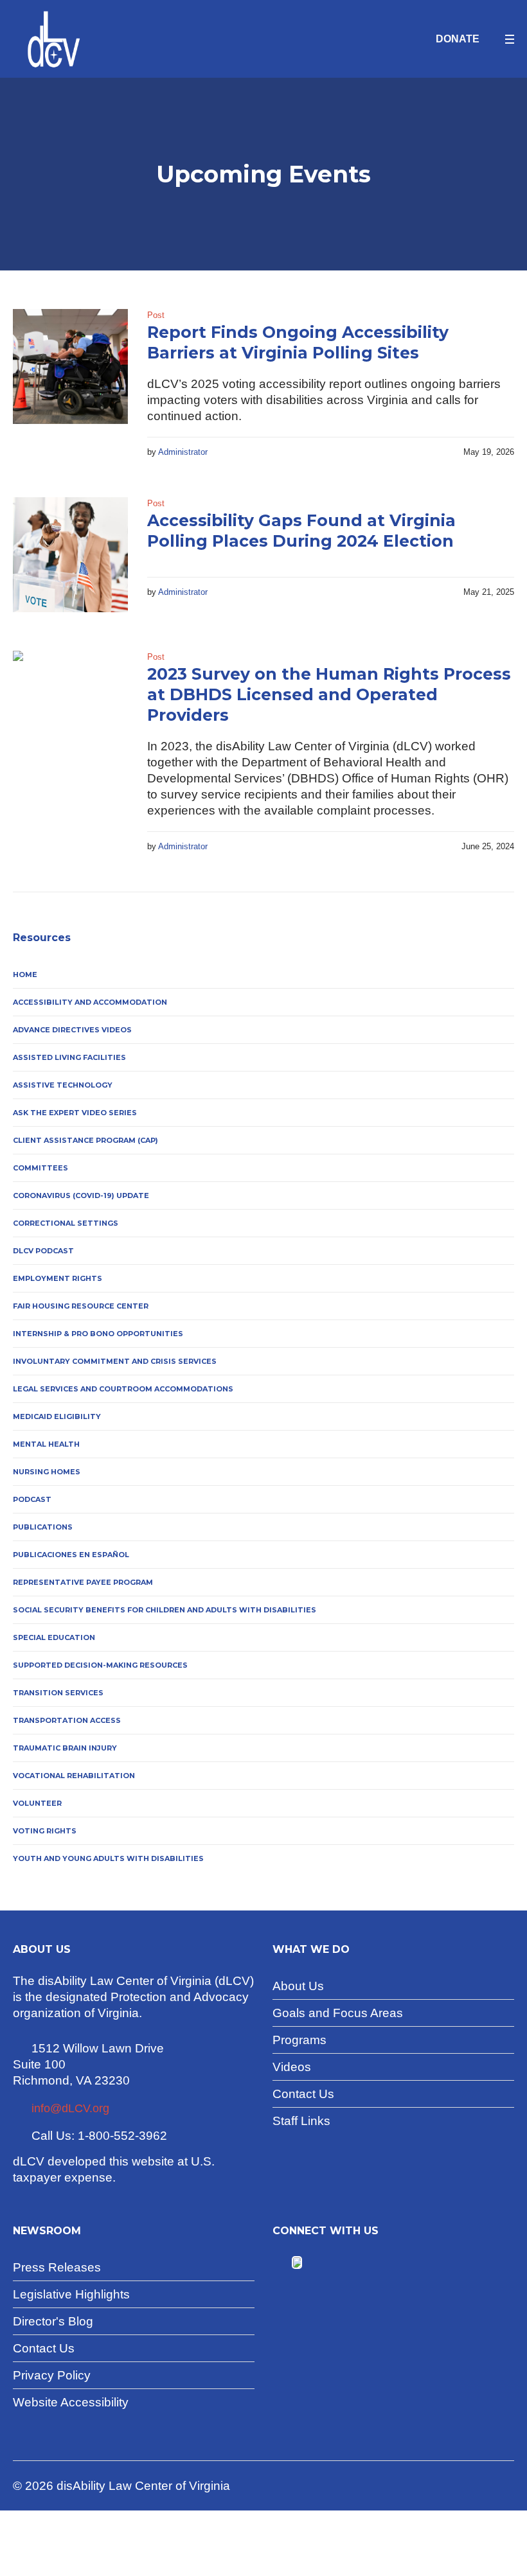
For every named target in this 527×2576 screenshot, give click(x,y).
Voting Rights (45, 1831)
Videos (292, 2067)
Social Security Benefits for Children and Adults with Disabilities (165, 1610)
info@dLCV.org (70, 2108)
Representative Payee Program (83, 1582)
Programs (299, 2040)
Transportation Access (67, 1720)
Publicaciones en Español (71, 1555)
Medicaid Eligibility (57, 1416)
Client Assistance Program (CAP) (85, 1140)
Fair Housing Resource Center (81, 1306)
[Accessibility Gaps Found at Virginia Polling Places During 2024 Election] (70, 555)
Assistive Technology (63, 1085)
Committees (40, 1168)
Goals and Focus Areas (338, 2013)
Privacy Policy (52, 2375)
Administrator (183, 452)
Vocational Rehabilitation (74, 1776)
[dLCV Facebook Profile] (281, 2263)
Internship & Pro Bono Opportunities (98, 1334)
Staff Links (301, 2121)
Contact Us (303, 2094)
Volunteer (37, 1803)
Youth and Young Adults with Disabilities (108, 1858)
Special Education (54, 1637)
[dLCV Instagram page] (333, 2263)
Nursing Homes (47, 1472)
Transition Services (58, 1693)
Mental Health (46, 1444)
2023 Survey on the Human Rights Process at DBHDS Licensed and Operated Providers (329, 694)
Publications (43, 1527)
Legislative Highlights (71, 2294)
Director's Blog (53, 2321)
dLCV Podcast (43, 1251)
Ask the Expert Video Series (75, 1113)
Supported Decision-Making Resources (100, 1665)
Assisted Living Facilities (69, 1057)
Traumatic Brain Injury (65, 1748)
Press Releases (57, 2267)
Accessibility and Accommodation (90, 1002)
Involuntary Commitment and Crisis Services (115, 1361)
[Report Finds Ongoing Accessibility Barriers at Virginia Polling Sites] (70, 366)
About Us (298, 1986)
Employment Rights (58, 1278)
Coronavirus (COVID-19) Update (81, 1195)
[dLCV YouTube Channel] (313, 2263)
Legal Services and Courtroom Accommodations (123, 1389)
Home (25, 975)
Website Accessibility (71, 2402)
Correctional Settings (66, 1223)
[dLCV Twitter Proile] (297, 2263)
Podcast (32, 1499)
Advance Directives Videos (72, 1030)
